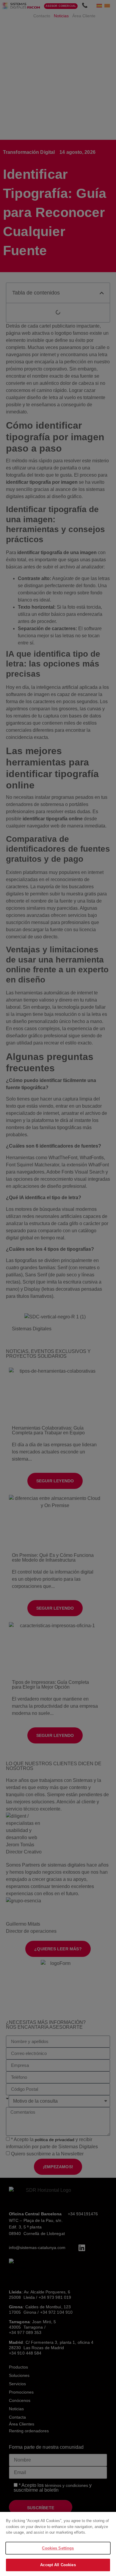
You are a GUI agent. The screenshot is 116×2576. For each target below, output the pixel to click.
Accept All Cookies (58, 2565)
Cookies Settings (58, 2548)
